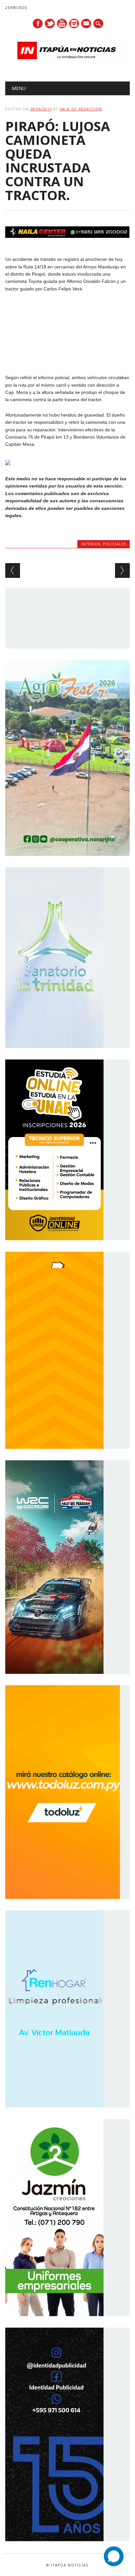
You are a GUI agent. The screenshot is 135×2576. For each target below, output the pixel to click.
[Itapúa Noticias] (67, 64)
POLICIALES (114, 544)
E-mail (87, 24)
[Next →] (122, 570)
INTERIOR (91, 544)
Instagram (74, 23)
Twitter (50, 23)
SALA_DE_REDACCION (81, 109)
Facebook (38, 23)
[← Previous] (13, 570)
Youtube (62, 23)
